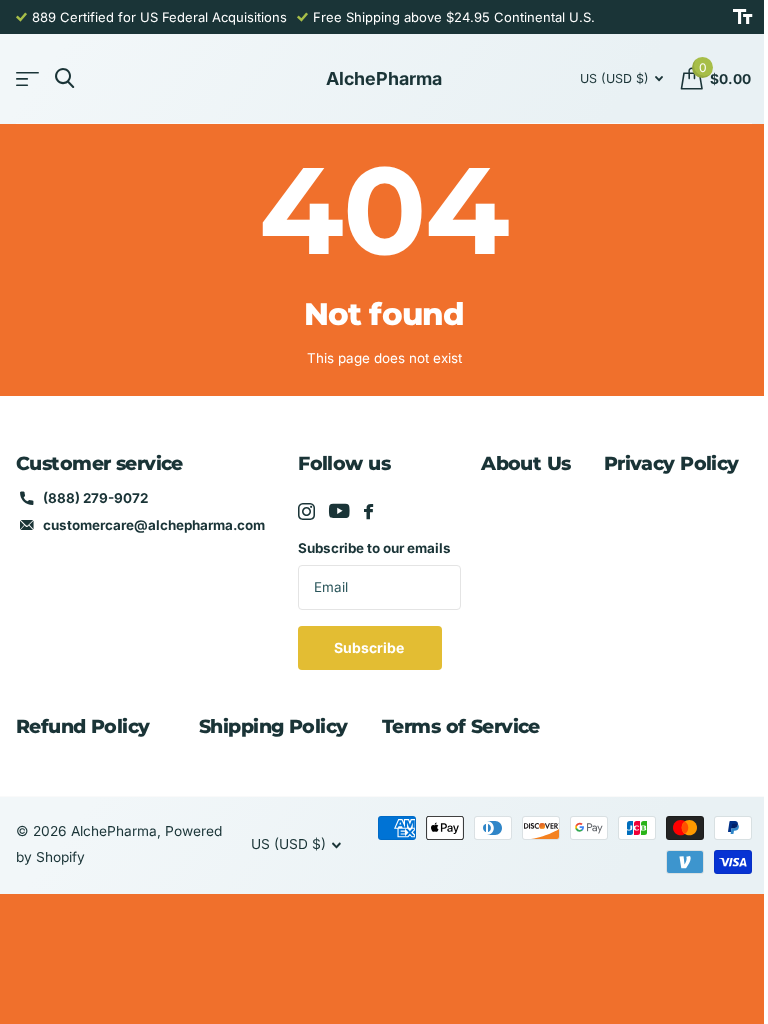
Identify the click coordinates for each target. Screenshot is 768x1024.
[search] (64, 78)
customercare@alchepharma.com (154, 525)
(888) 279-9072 (95, 498)
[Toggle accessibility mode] (742, 17)
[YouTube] (339, 511)
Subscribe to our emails (374, 548)
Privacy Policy (671, 463)
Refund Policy (83, 726)
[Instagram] (306, 511)
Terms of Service (461, 726)
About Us (525, 463)
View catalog (27, 79)
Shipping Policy (273, 726)
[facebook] (368, 511)
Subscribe (370, 647)
